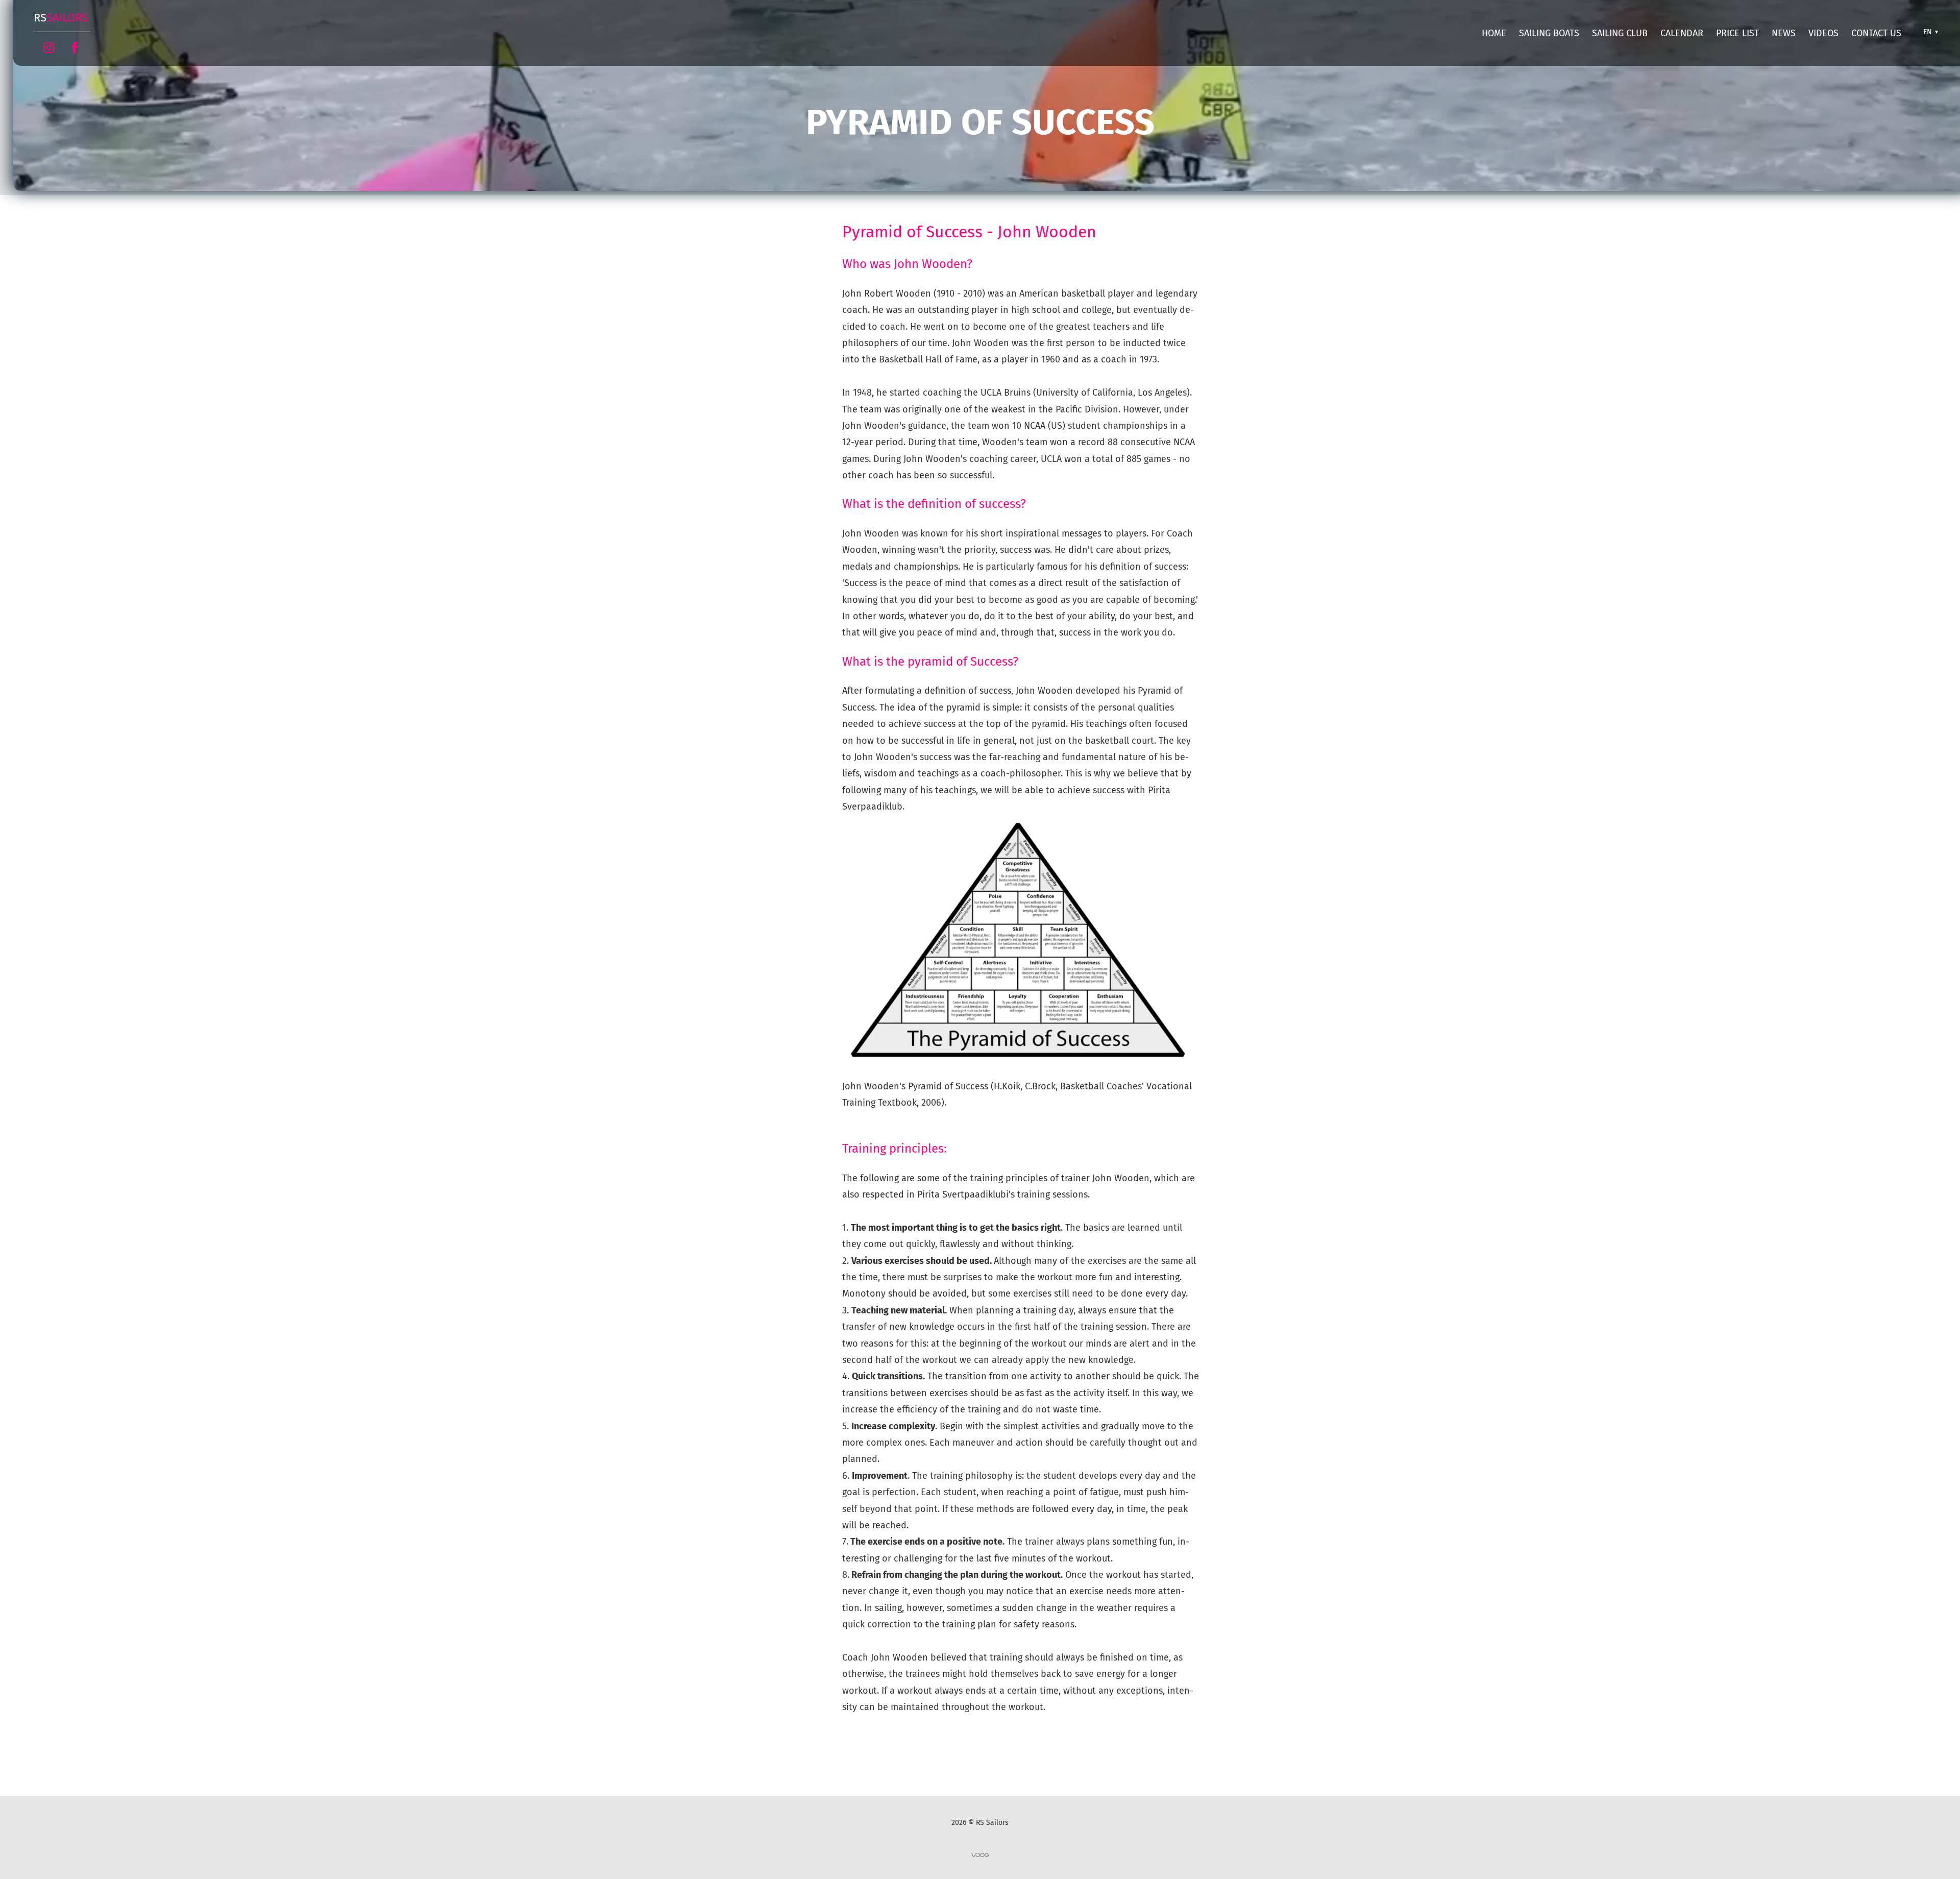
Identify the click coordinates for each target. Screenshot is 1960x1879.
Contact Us (1876, 33)
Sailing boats (1549, 33)
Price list (1737, 33)
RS (61, 18)
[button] (1929, 32)
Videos (1823, 33)
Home (1494, 33)
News (1784, 33)
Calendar (1682, 33)
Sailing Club (1620, 33)
